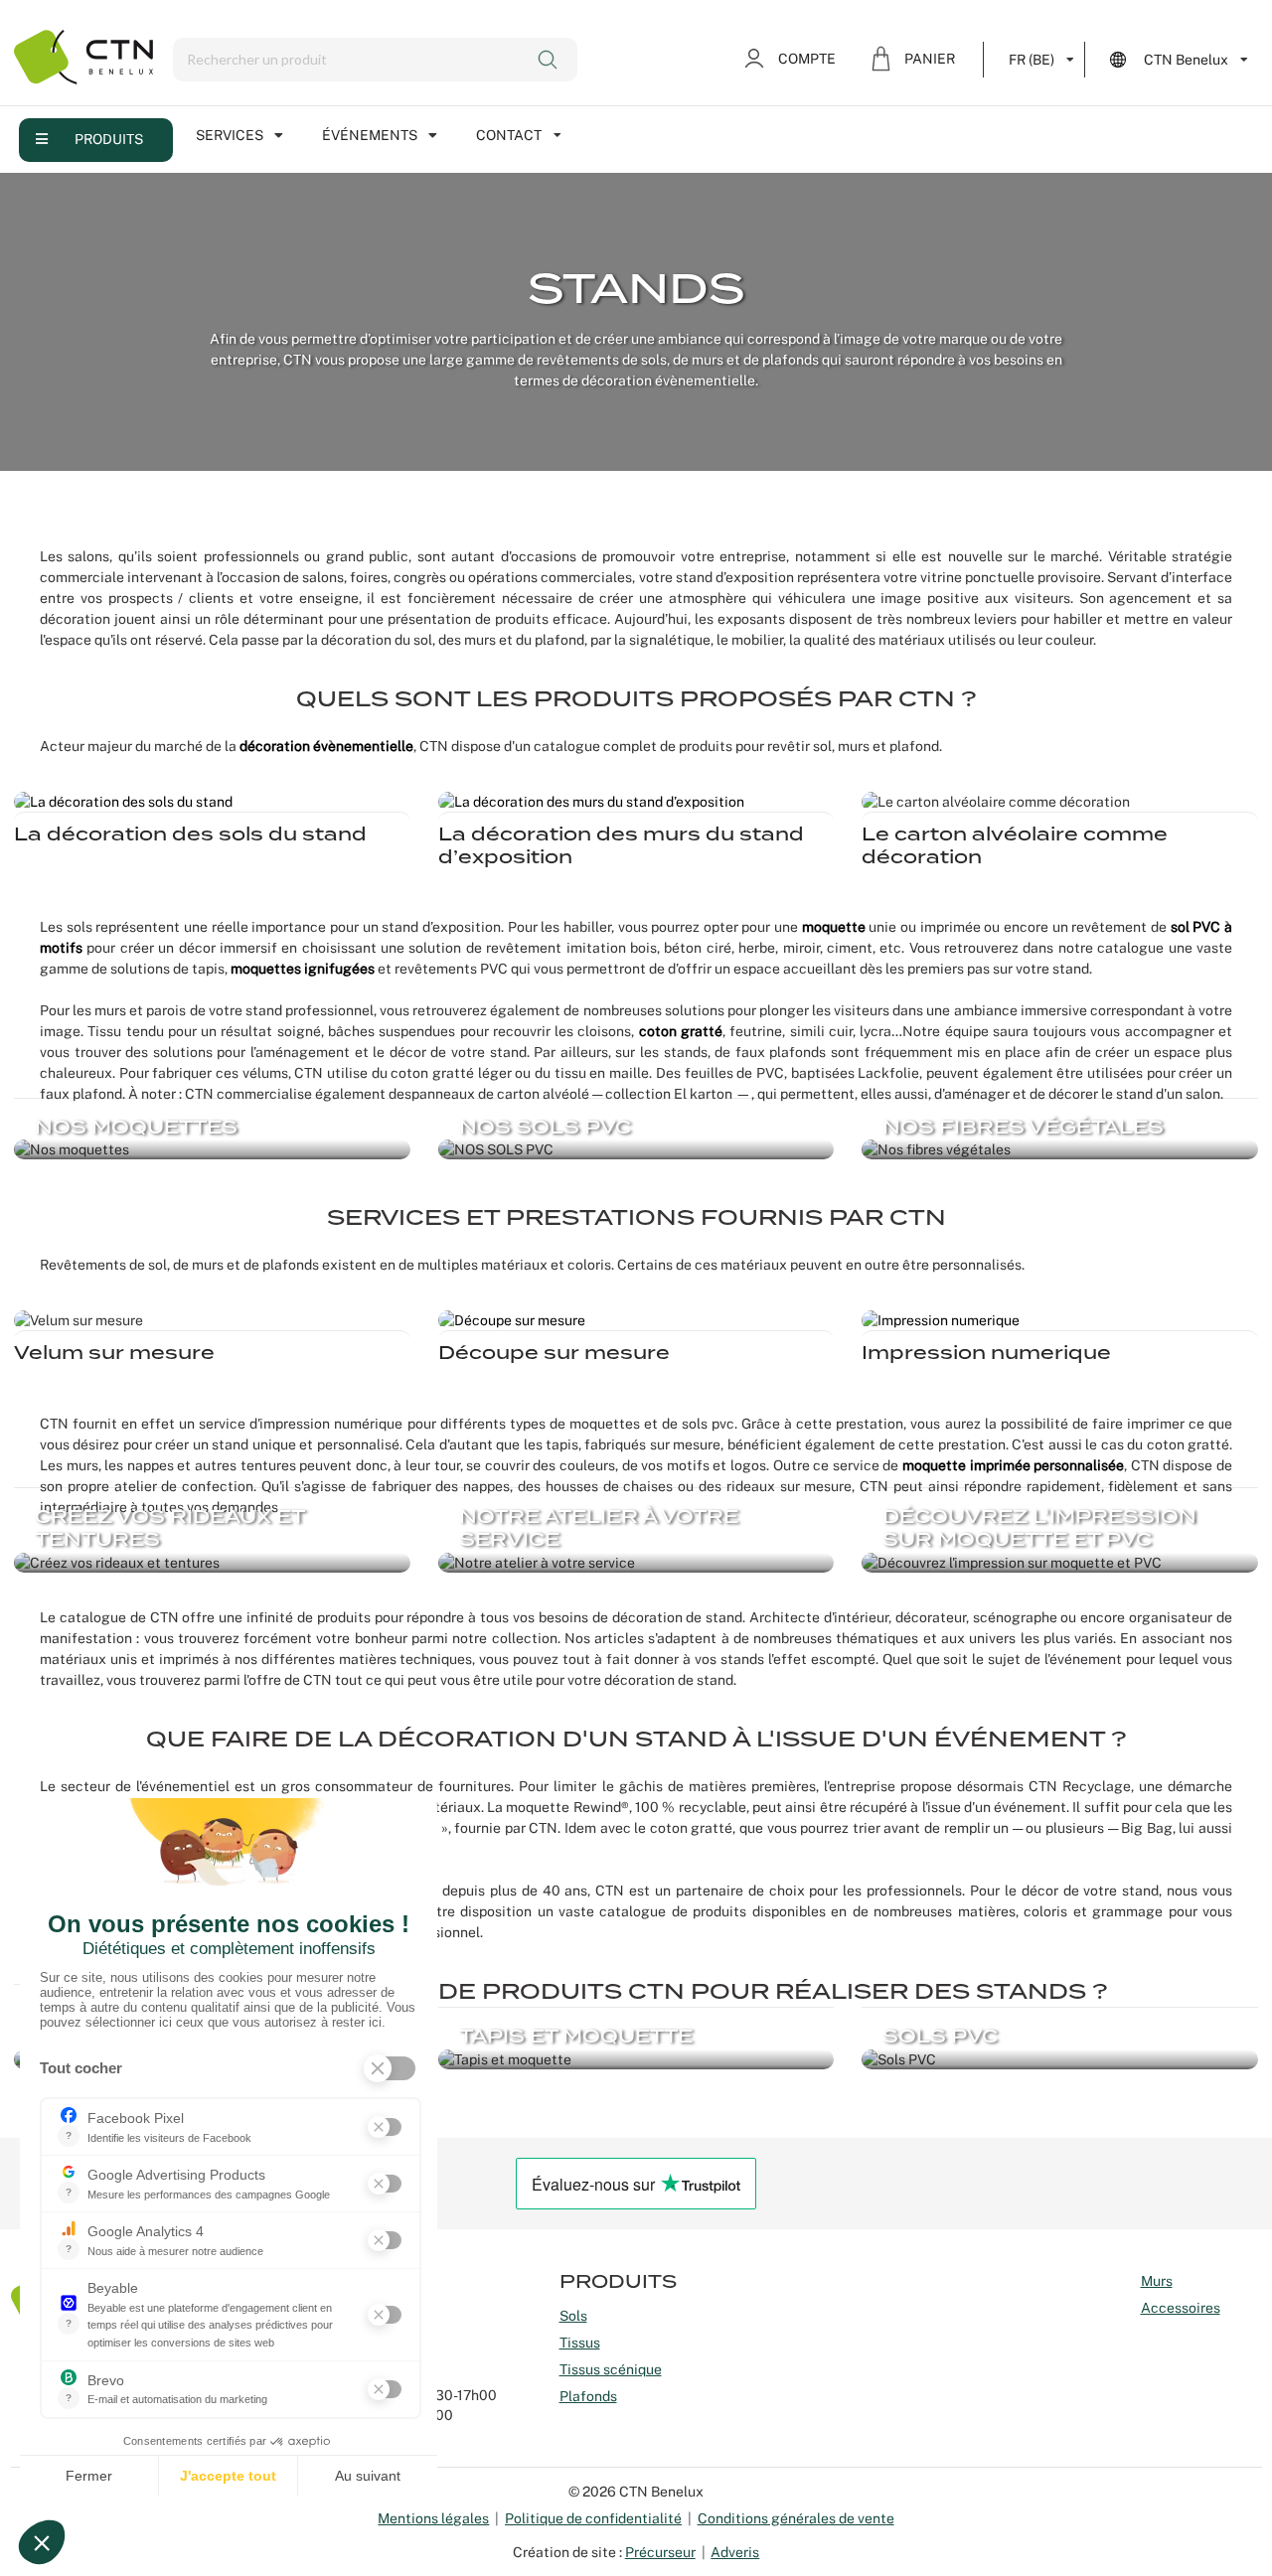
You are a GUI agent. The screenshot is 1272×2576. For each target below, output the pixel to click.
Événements (370, 135)
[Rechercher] (549, 60)
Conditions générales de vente (796, 2518)
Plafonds (588, 2396)
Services (230, 135)
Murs (1157, 2281)
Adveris (735, 2552)
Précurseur (660, 2552)
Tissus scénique (611, 2369)
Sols (573, 2316)
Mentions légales (433, 2518)
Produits (109, 139)
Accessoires (1181, 2308)
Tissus (580, 2343)
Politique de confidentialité (593, 2518)
